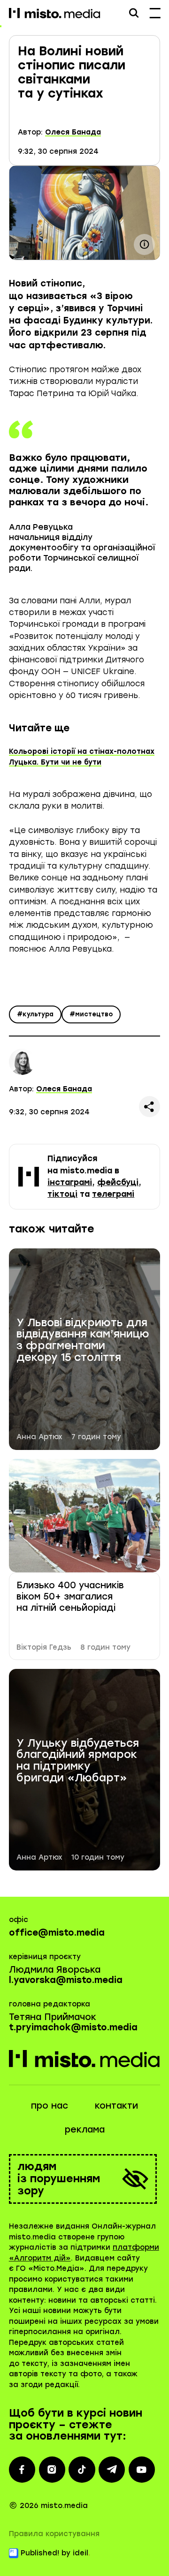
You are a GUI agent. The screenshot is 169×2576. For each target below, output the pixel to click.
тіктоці (62, 1194)
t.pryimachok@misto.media (73, 2027)
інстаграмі (70, 1182)
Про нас (50, 2106)
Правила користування (54, 2534)
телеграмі (113, 1194)
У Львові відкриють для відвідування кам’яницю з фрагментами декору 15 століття (83, 1341)
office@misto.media (57, 1933)
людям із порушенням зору (59, 2179)
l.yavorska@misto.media (66, 1980)
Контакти (116, 2106)
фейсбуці (118, 1182)
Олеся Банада (73, 132)
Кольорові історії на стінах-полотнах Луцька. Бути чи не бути (82, 757)
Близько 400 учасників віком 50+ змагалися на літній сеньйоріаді (70, 1597)
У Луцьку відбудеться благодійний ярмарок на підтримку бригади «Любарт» (78, 1761)
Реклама (85, 2129)
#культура (35, 1014)
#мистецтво (91, 1014)
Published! (40, 2553)
